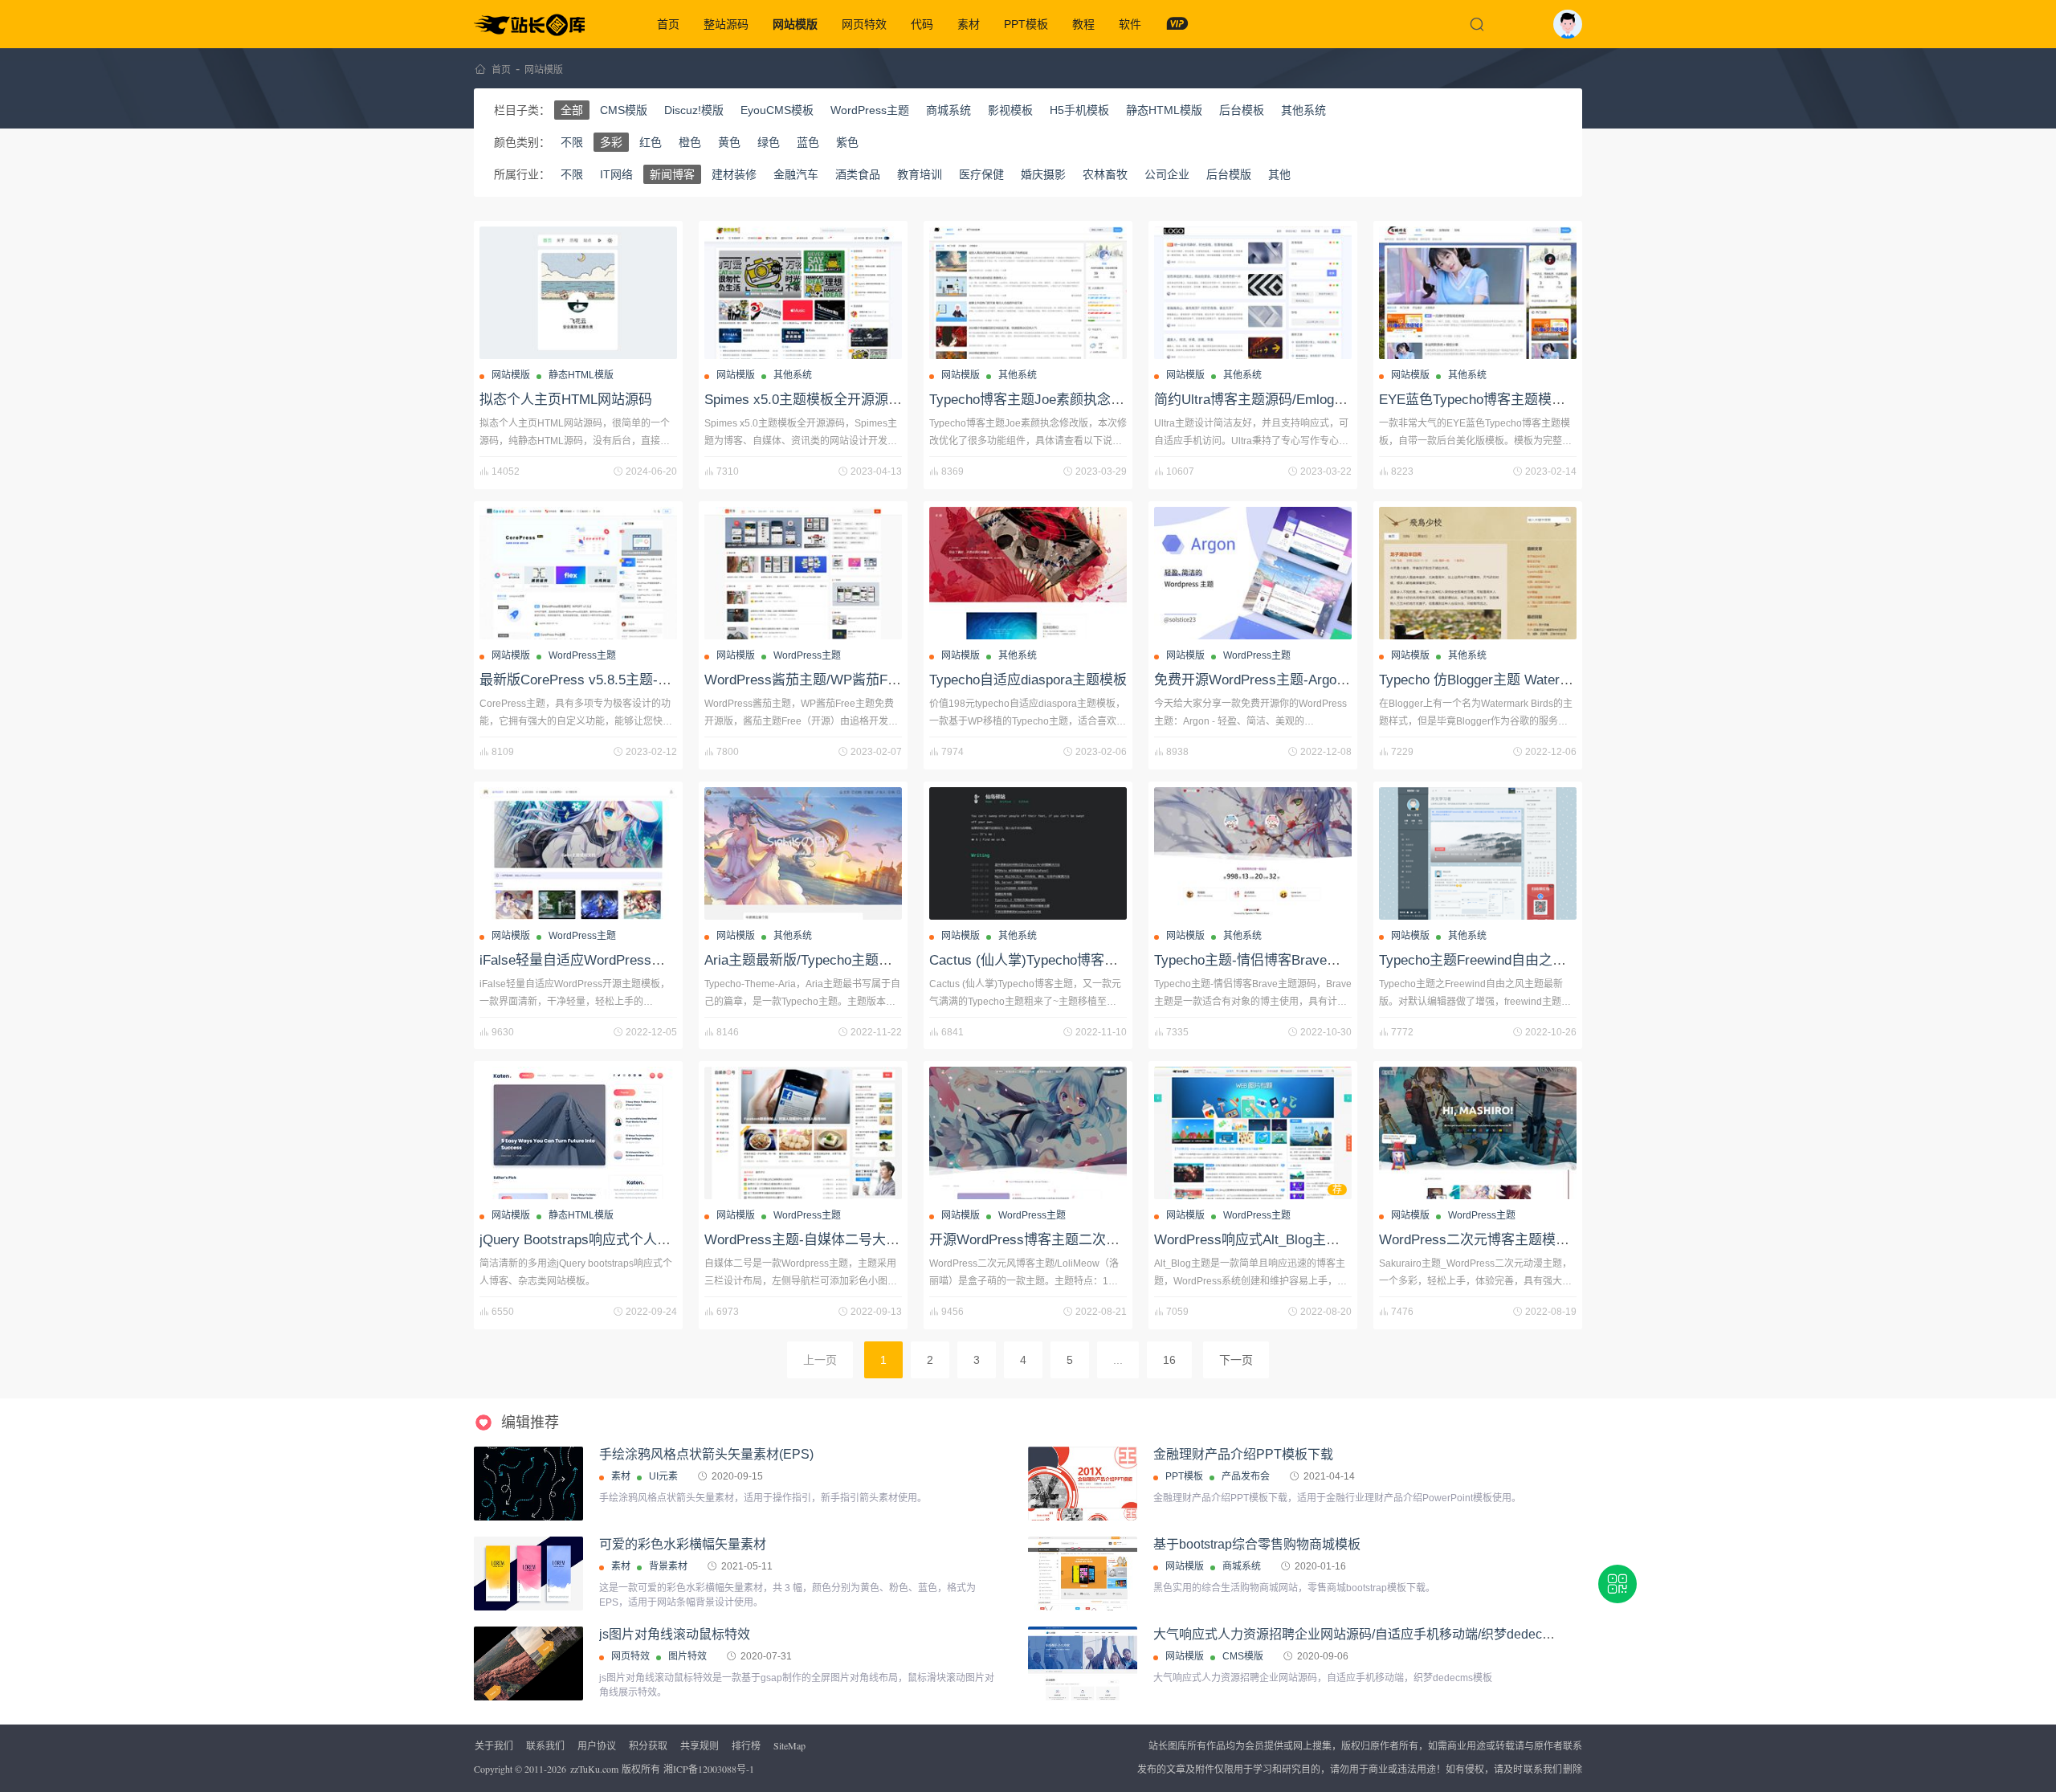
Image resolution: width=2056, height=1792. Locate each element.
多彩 (611, 142)
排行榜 (746, 1745)
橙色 (690, 142)
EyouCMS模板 (777, 110)
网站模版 (795, 24)
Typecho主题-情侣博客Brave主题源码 (1268, 960)
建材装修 (734, 174)
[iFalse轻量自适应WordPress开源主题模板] (578, 853)
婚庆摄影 (1043, 174)
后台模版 (1229, 174)
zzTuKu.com (594, 1769)
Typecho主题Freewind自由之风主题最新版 (1507, 960)
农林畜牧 (1105, 174)
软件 (1130, 24)
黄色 (729, 142)
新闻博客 (672, 174)
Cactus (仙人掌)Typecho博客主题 (1030, 960)
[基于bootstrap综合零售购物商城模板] (1083, 1574)
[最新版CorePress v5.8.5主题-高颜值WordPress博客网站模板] (578, 573)
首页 (668, 24)
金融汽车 (796, 174)
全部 (572, 110)
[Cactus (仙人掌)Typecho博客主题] (1028, 853)
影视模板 (1010, 110)
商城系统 (948, 110)
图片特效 (687, 1656)
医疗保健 (981, 174)
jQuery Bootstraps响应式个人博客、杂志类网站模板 (636, 1240)
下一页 (1236, 1360)
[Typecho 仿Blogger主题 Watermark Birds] (1478, 573)
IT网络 (616, 174)
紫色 (847, 142)
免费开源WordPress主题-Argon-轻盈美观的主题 (1299, 680)
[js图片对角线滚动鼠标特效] (528, 1663)
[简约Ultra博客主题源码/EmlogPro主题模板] (1253, 293)
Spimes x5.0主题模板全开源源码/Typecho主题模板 (858, 400)
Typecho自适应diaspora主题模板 (1028, 680)
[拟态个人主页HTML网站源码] (578, 293)
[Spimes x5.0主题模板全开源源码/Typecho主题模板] (803, 293)
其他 (1279, 174)
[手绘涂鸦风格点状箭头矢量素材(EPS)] (528, 1484)
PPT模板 (1026, 24)
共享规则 (700, 1745)
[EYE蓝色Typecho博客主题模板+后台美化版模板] (1478, 293)
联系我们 (545, 1745)
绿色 (769, 142)
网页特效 (864, 24)
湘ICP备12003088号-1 (709, 1769)
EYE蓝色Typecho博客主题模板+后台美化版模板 (1524, 400)
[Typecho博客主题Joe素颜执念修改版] (1028, 293)
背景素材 (668, 1566)
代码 (922, 24)
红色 (651, 142)
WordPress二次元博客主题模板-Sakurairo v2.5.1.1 (1532, 1240)
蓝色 (808, 142)
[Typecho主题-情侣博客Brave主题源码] (1253, 853)
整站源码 (726, 24)
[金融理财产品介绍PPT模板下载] (1083, 1508)
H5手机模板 (1079, 110)
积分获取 (648, 1745)
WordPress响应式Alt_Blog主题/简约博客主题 (1290, 1240)
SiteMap (789, 1745)
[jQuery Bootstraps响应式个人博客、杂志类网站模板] (578, 1133)
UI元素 (663, 1476)
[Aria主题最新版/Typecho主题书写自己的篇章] (803, 853)
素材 (969, 24)
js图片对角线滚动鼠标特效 (675, 1634)
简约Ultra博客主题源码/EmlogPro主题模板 (1282, 400)
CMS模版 (624, 110)
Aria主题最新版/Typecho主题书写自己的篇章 (839, 960)
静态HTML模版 (1164, 110)
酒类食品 (858, 174)
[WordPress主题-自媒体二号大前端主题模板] (803, 1133)
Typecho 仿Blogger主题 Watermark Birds (1502, 680)
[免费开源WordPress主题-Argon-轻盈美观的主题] (1253, 573)
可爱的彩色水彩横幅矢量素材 (683, 1544)
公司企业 (1167, 174)
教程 (1083, 24)
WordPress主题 (870, 110)
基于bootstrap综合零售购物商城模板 (1257, 1544)
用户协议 (597, 1745)
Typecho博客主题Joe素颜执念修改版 (1040, 400)
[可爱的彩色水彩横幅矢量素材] (528, 1574)
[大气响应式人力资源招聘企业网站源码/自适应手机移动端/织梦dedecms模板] (1083, 1663)
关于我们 (494, 1745)
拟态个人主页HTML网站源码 (566, 400)
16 (1169, 1360)
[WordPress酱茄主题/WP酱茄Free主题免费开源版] (803, 573)
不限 (572, 142)
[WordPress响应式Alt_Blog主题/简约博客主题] (1253, 1133)
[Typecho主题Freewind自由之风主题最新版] (1478, 853)
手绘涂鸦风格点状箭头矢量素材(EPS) (706, 1454)
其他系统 (1303, 110)
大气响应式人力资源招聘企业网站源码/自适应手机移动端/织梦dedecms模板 (1369, 1634)
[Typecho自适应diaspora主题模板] (1028, 573)
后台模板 (1242, 110)
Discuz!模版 (694, 110)
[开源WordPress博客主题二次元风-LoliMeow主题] (1028, 1133)
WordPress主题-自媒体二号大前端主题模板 (836, 1240)
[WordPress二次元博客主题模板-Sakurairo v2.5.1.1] (1478, 1133)
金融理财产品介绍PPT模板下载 (1243, 1454)
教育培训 (920, 174)
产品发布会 (1246, 1476)
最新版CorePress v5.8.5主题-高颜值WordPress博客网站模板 (664, 680)
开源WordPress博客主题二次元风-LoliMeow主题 (1075, 1240)
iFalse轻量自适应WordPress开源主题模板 (606, 960)
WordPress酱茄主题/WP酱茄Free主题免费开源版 (853, 680)
